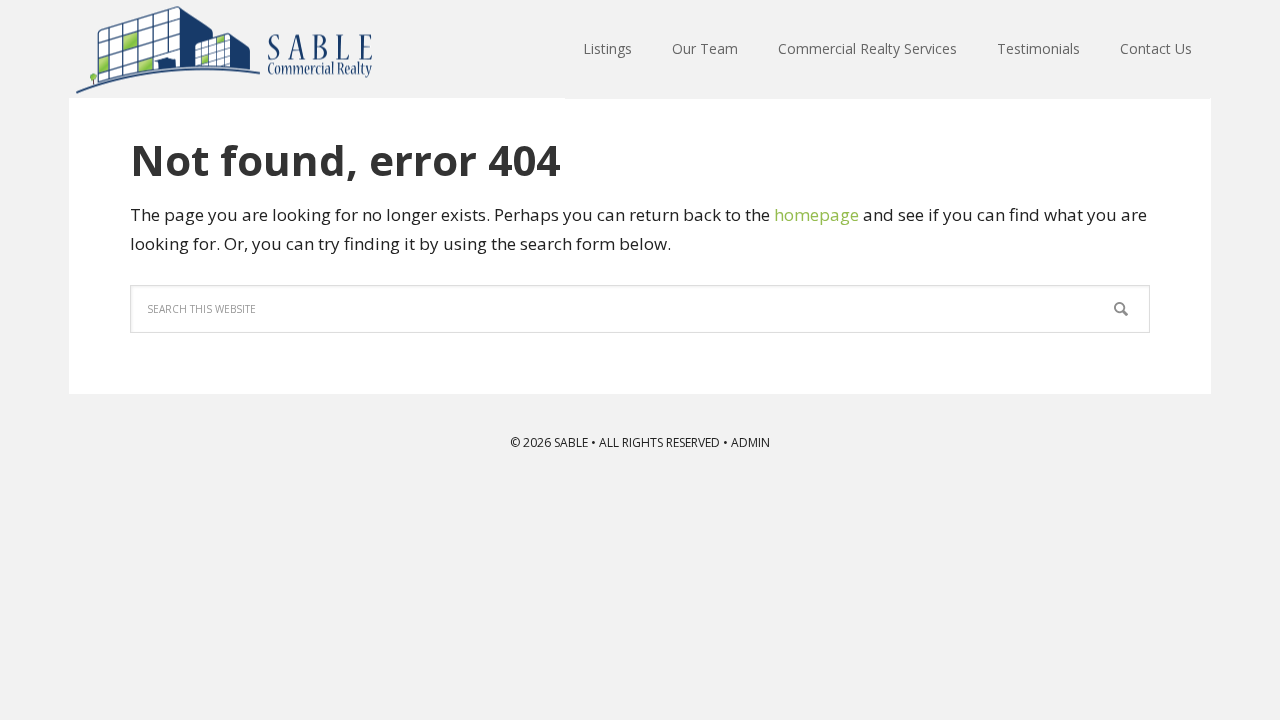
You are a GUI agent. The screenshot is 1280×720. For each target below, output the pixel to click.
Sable (224, 49)
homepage (816, 214)
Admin (750, 442)
